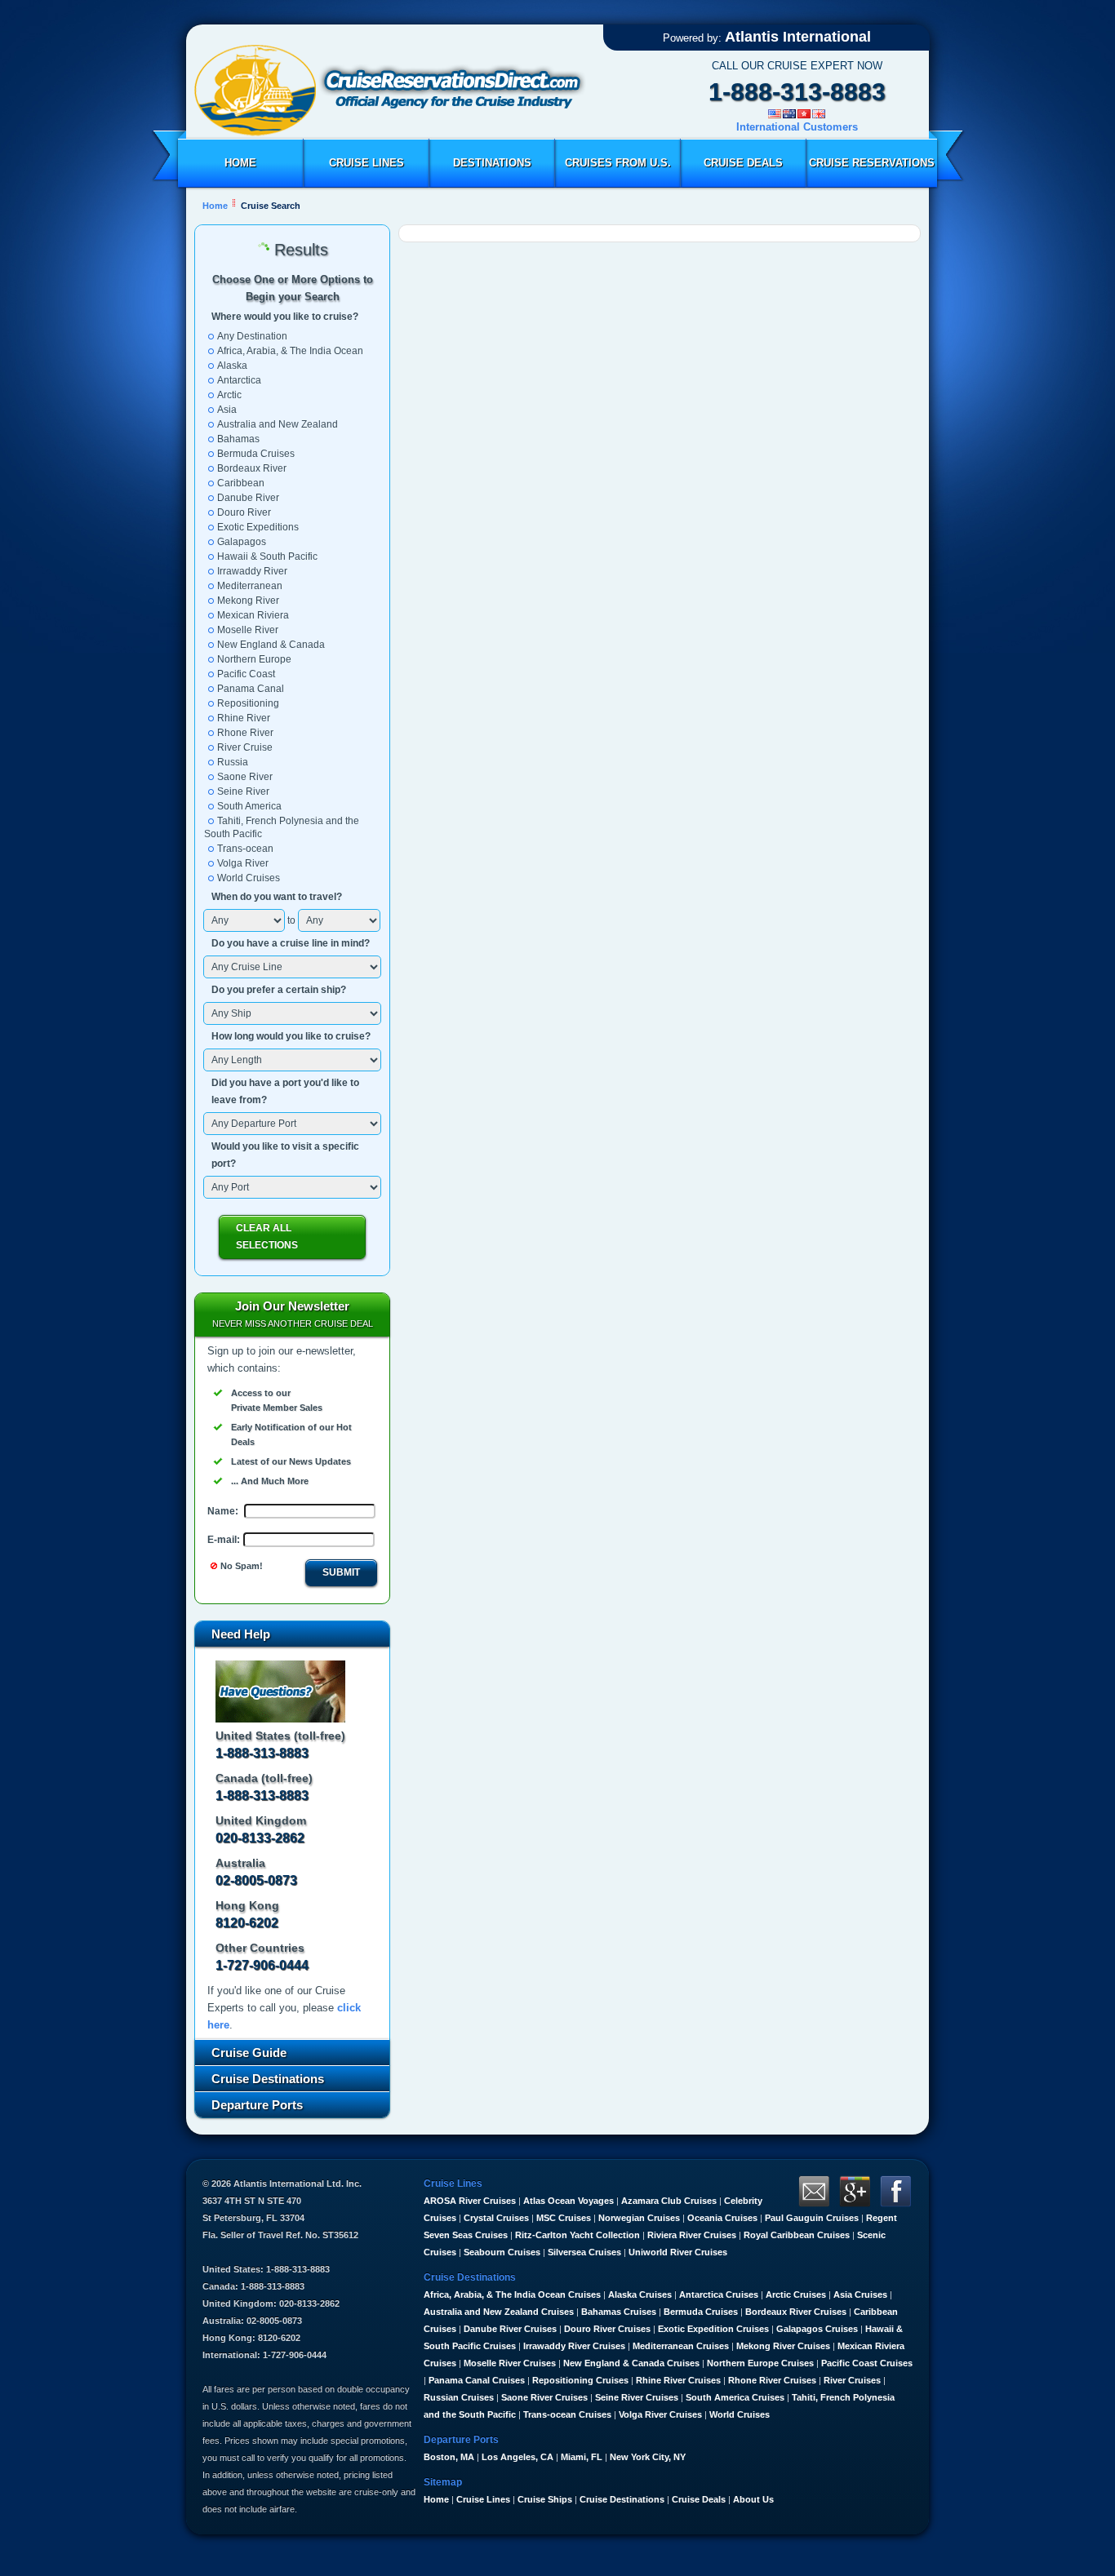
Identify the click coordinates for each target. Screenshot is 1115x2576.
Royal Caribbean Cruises (797, 2235)
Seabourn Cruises (502, 2252)
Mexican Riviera (253, 615)
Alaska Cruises (640, 2294)
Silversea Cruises (584, 2252)
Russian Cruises (459, 2397)
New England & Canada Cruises (631, 2363)
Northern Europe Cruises (760, 2363)
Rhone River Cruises (772, 2380)
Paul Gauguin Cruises (812, 2218)
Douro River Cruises (607, 2329)
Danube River (248, 498)
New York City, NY (648, 2457)
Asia (227, 410)
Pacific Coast (246, 674)
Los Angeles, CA (518, 2457)
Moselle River (248, 630)
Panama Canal (251, 689)
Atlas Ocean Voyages (569, 2201)
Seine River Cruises (637, 2397)
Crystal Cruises (496, 2218)
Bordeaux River (252, 468)
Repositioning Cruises (580, 2380)
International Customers (797, 127)
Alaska (232, 366)
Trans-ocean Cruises (567, 2414)
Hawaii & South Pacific (267, 556)
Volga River (243, 863)
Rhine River (244, 718)
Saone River (245, 777)
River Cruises (852, 2380)
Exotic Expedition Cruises (713, 2329)
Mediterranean (250, 586)
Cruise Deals (743, 163)
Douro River (244, 512)
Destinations (492, 163)
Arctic (229, 395)
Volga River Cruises (660, 2414)
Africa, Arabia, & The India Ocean (290, 351)
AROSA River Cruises (470, 2201)
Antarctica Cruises (719, 2294)
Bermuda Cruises (256, 454)
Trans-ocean (245, 849)
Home (240, 163)
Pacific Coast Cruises (867, 2363)
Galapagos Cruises (817, 2329)
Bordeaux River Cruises (796, 2312)
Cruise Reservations (872, 163)
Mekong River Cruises (783, 2346)
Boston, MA (449, 2457)
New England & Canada (271, 645)
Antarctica (239, 380)
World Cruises (249, 878)
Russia (233, 762)
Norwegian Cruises (639, 2218)
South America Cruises (735, 2397)
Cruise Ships (545, 2499)
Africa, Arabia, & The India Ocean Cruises (512, 2294)
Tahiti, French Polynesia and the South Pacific (282, 827)
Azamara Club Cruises (669, 2201)
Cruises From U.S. (618, 163)
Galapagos (242, 542)
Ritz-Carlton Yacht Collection (577, 2235)
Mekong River (248, 601)
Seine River (243, 791)
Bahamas (238, 439)
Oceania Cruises (722, 2218)
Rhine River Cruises (678, 2380)
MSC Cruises (564, 2218)
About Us (753, 2499)
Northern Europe (254, 659)
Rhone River (245, 733)
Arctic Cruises (796, 2294)
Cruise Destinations (622, 2499)
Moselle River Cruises (510, 2363)
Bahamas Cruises (619, 2312)
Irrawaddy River (252, 571)
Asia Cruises (860, 2294)
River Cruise (245, 747)
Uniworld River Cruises (678, 2252)
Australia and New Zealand (278, 424)
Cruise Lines (366, 163)
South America (249, 806)
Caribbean (241, 483)
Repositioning (248, 703)
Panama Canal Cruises (477, 2380)
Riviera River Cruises (692, 2235)
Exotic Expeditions (258, 527)
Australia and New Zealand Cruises (499, 2312)
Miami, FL (582, 2457)
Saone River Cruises (544, 2397)
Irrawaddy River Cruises (574, 2346)
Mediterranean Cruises (681, 2346)
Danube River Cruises (510, 2329)
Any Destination (252, 336)
